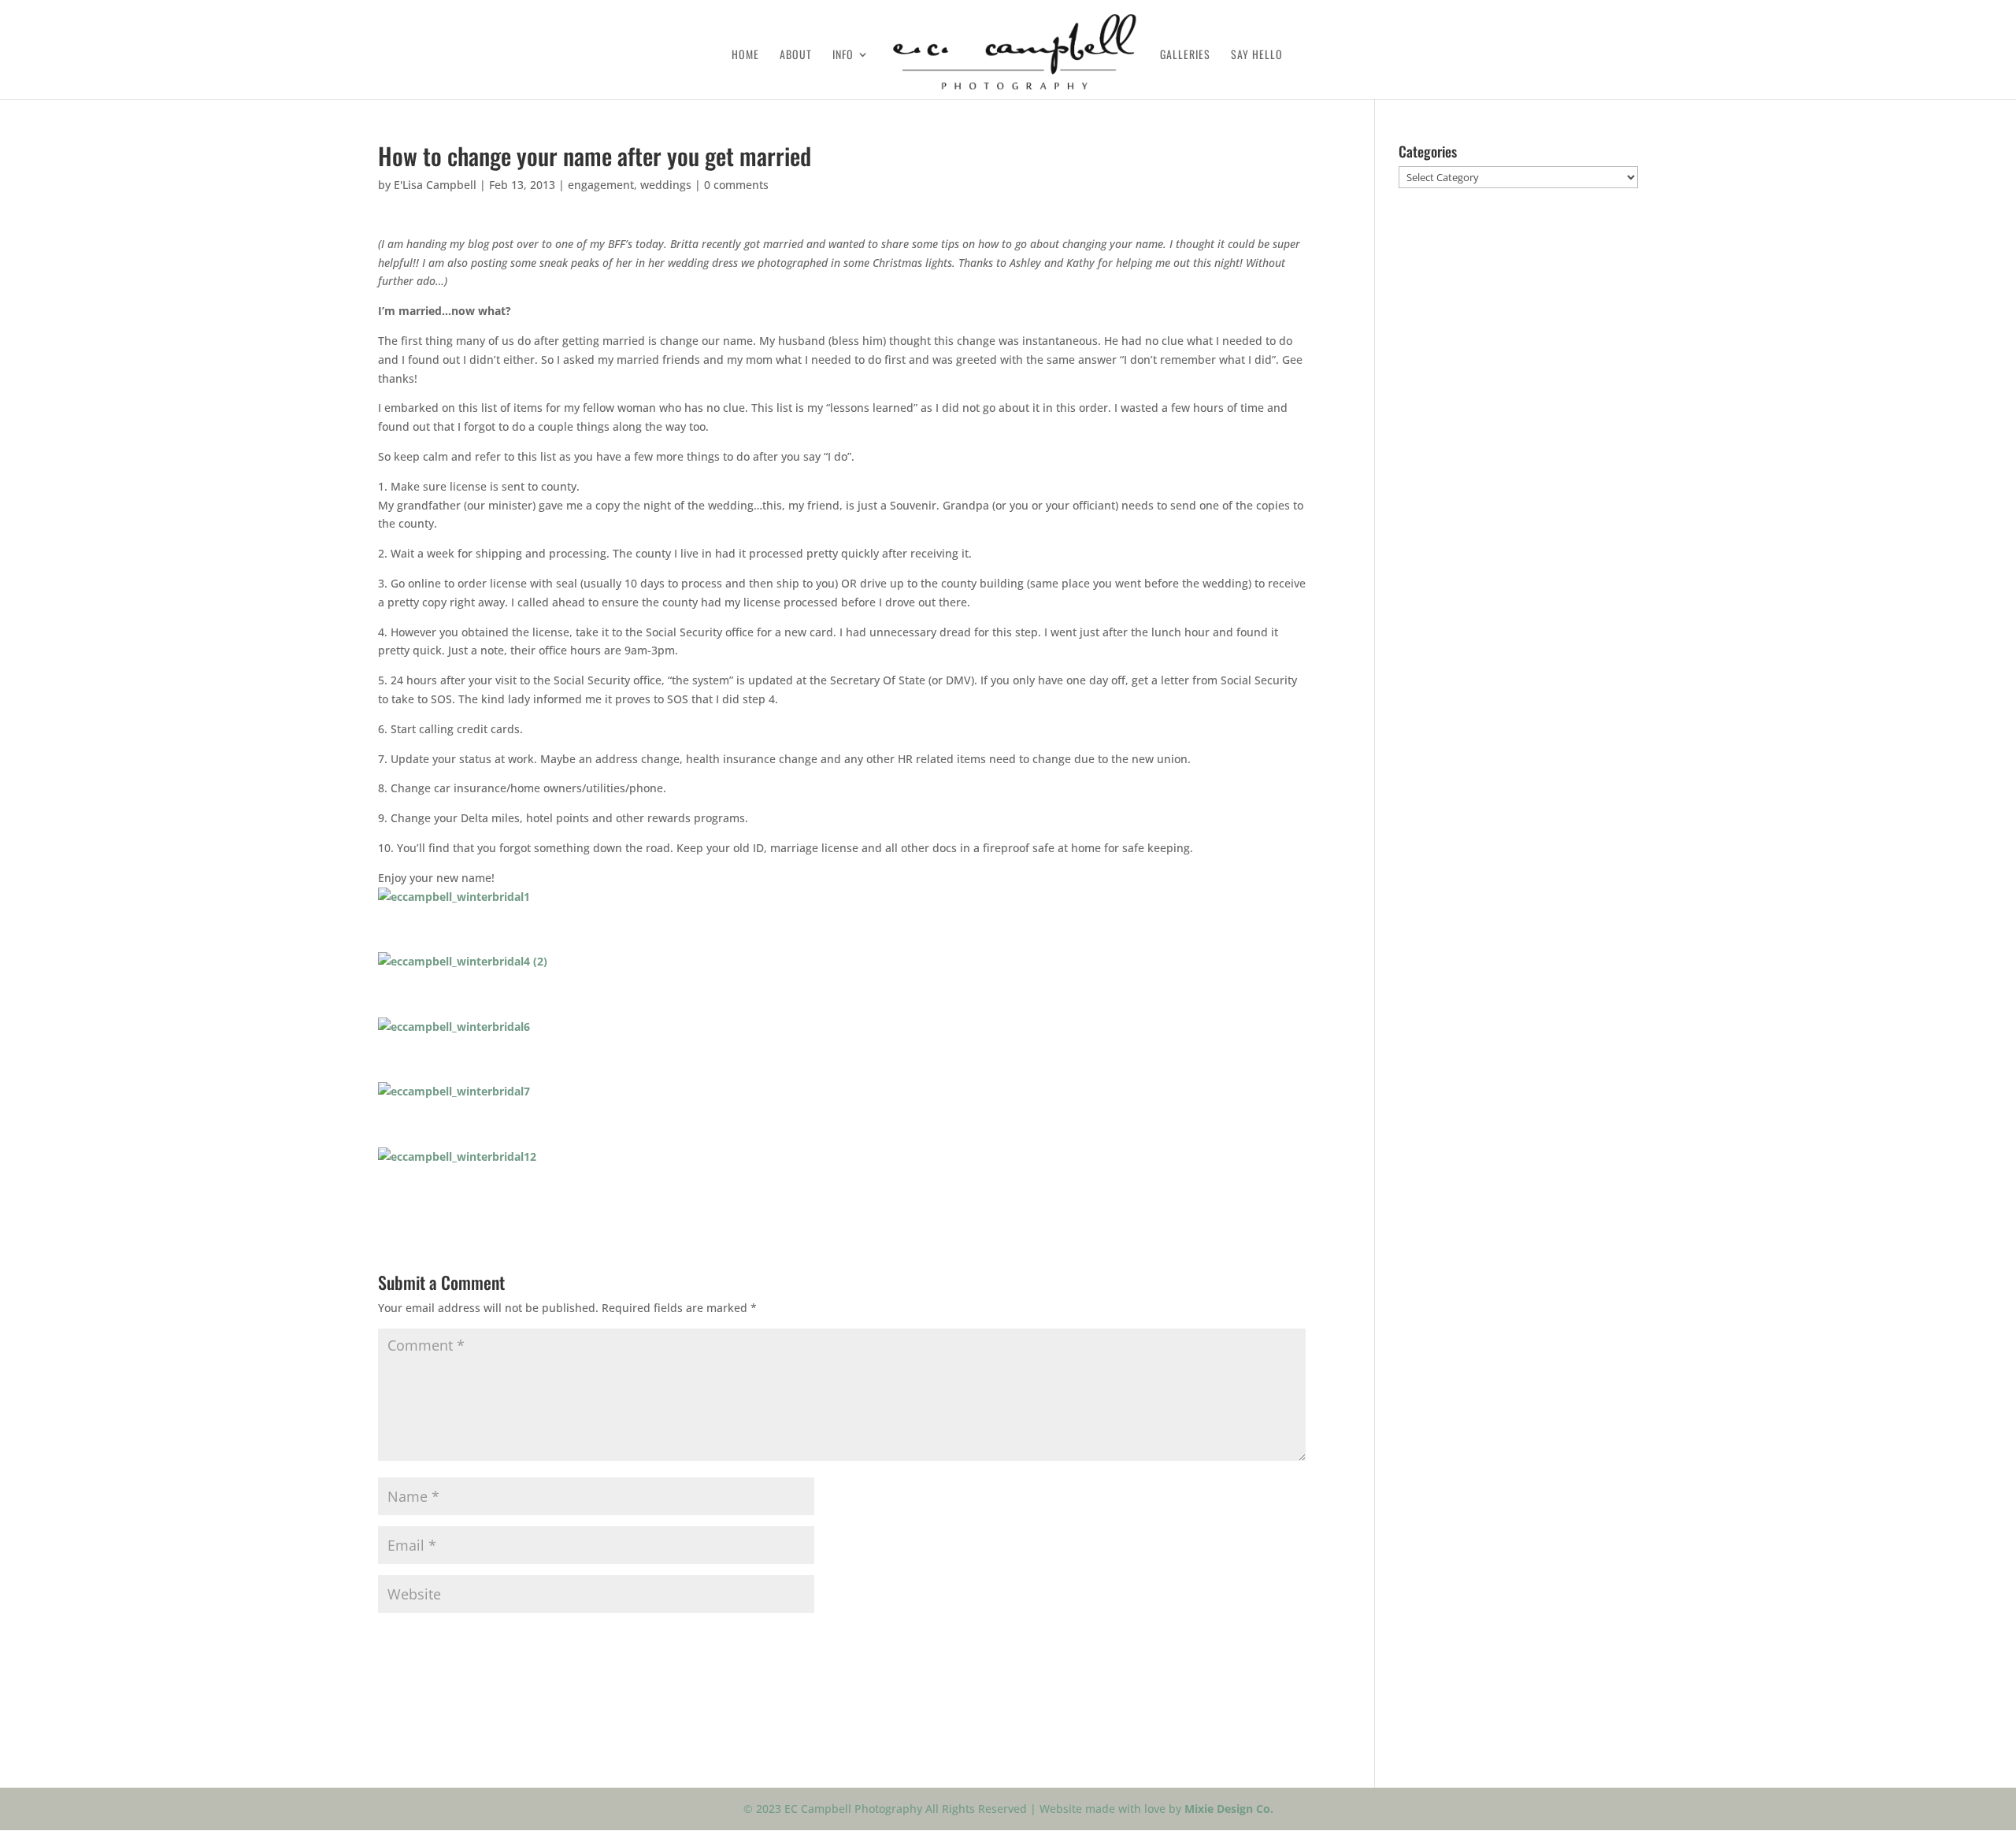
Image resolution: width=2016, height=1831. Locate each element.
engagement (601, 185)
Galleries (1185, 56)
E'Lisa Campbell (435, 185)
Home (745, 56)
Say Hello (1257, 56)
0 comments (736, 185)
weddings (666, 185)
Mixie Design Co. (1229, 1809)
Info (843, 56)
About (796, 56)
